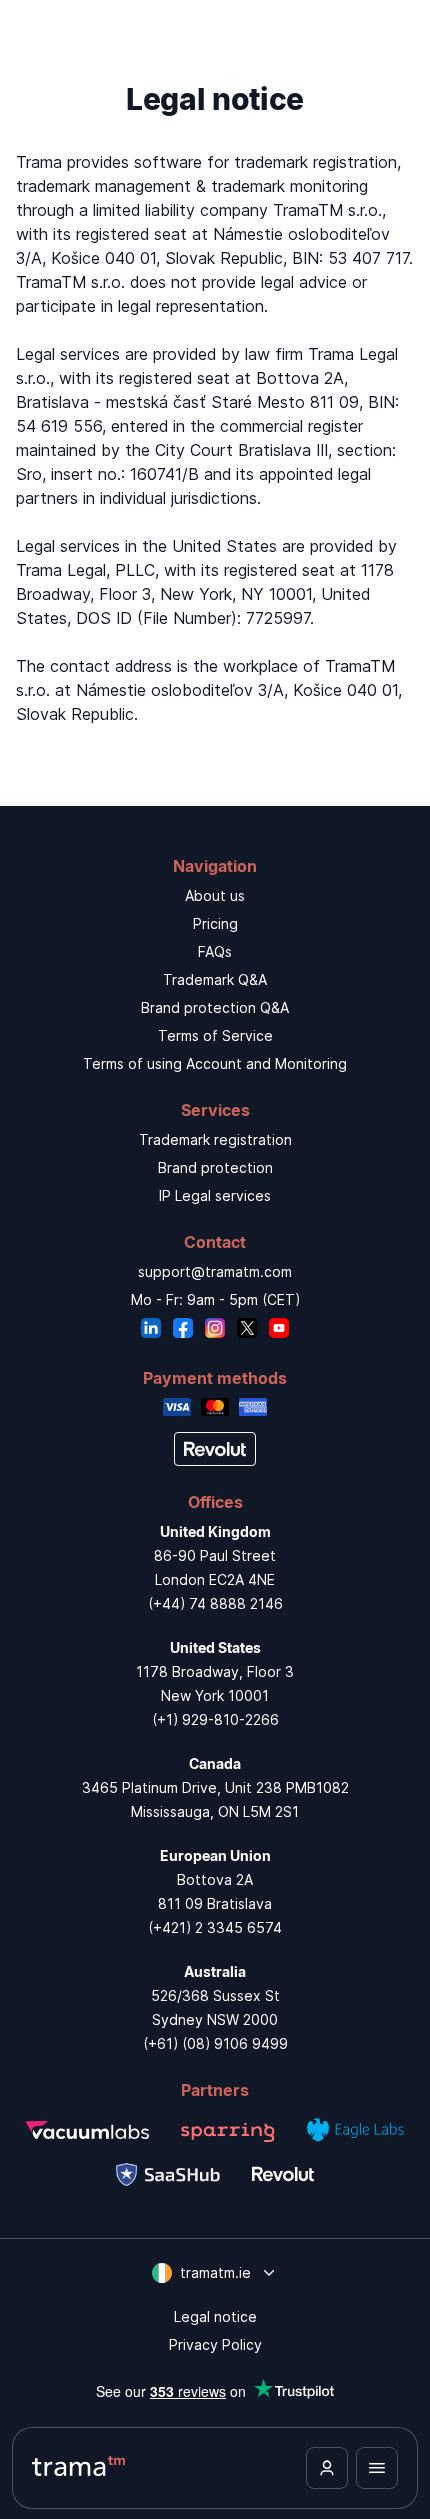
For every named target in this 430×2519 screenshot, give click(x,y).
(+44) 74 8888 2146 (215, 1603)
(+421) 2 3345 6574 (215, 1927)
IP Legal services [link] (215, 1195)
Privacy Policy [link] (215, 2344)
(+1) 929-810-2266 (215, 1719)
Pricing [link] (215, 923)
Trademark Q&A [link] (215, 979)
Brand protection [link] (215, 1167)
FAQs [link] (215, 951)
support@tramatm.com (215, 1271)
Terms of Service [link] (215, 1035)
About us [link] (215, 895)
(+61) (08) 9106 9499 (215, 2043)
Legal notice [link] (215, 2316)
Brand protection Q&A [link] (215, 1007)
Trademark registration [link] (215, 1139)
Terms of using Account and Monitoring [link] (215, 1063)
